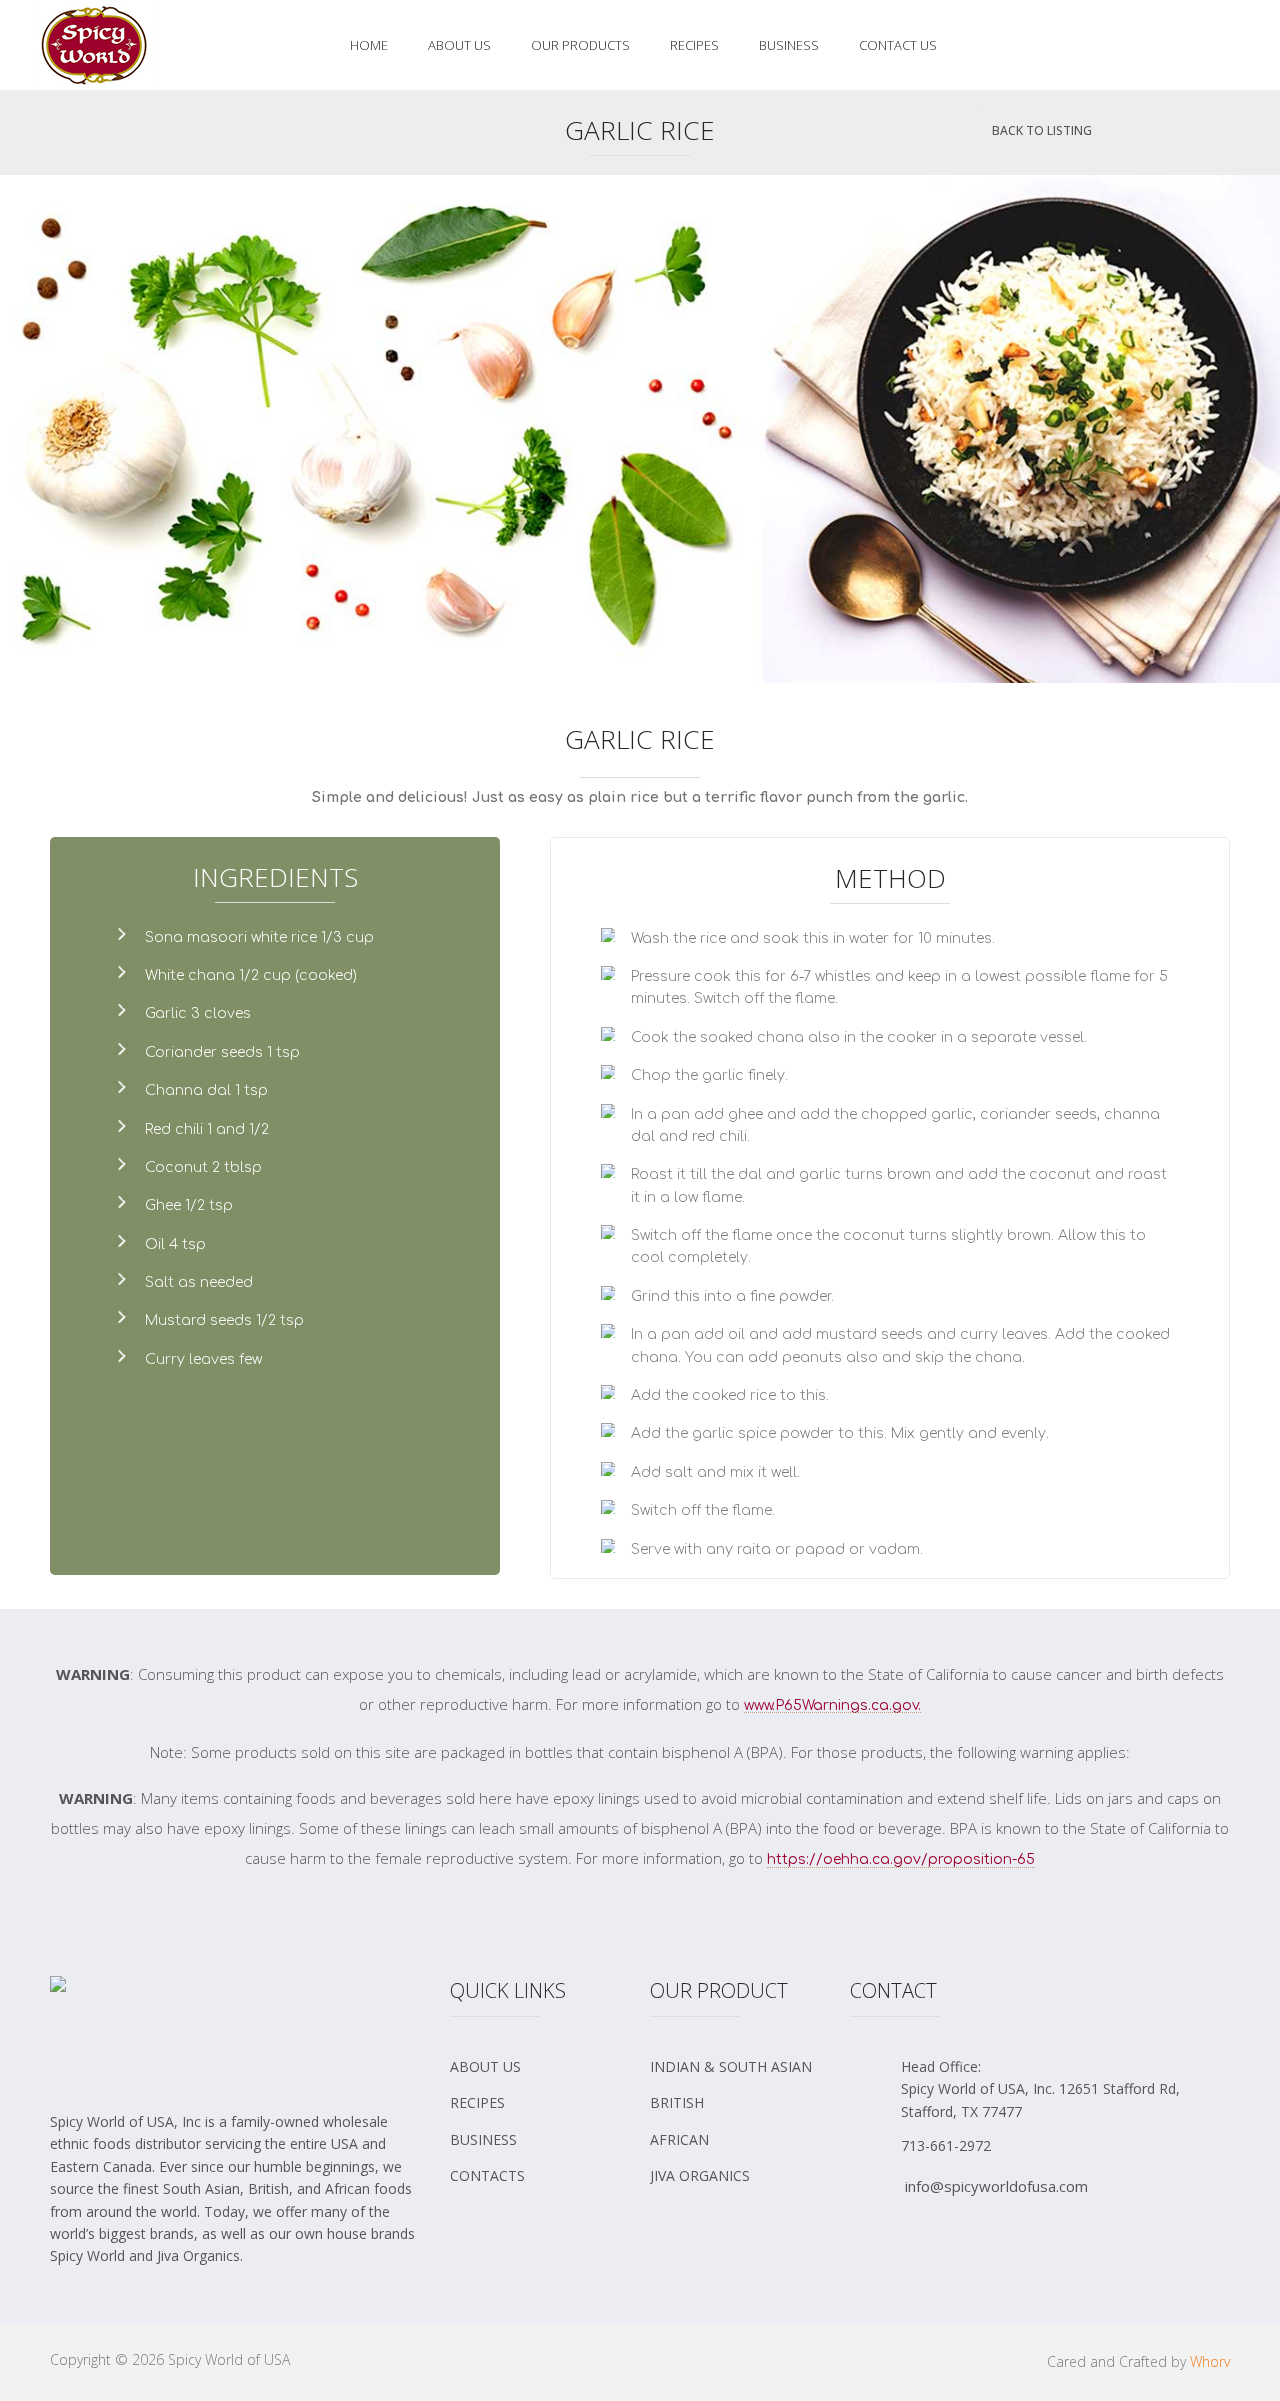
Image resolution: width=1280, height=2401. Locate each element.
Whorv (1210, 2361)
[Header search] (1225, 46)
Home (369, 45)
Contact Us (898, 45)
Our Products (580, 45)
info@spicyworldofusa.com (996, 2186)
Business (789, 45)
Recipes (694, 45)
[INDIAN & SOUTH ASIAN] (740, 2074)
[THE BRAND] (540, 2074)
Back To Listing (1042, 130)
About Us (459, 45)
